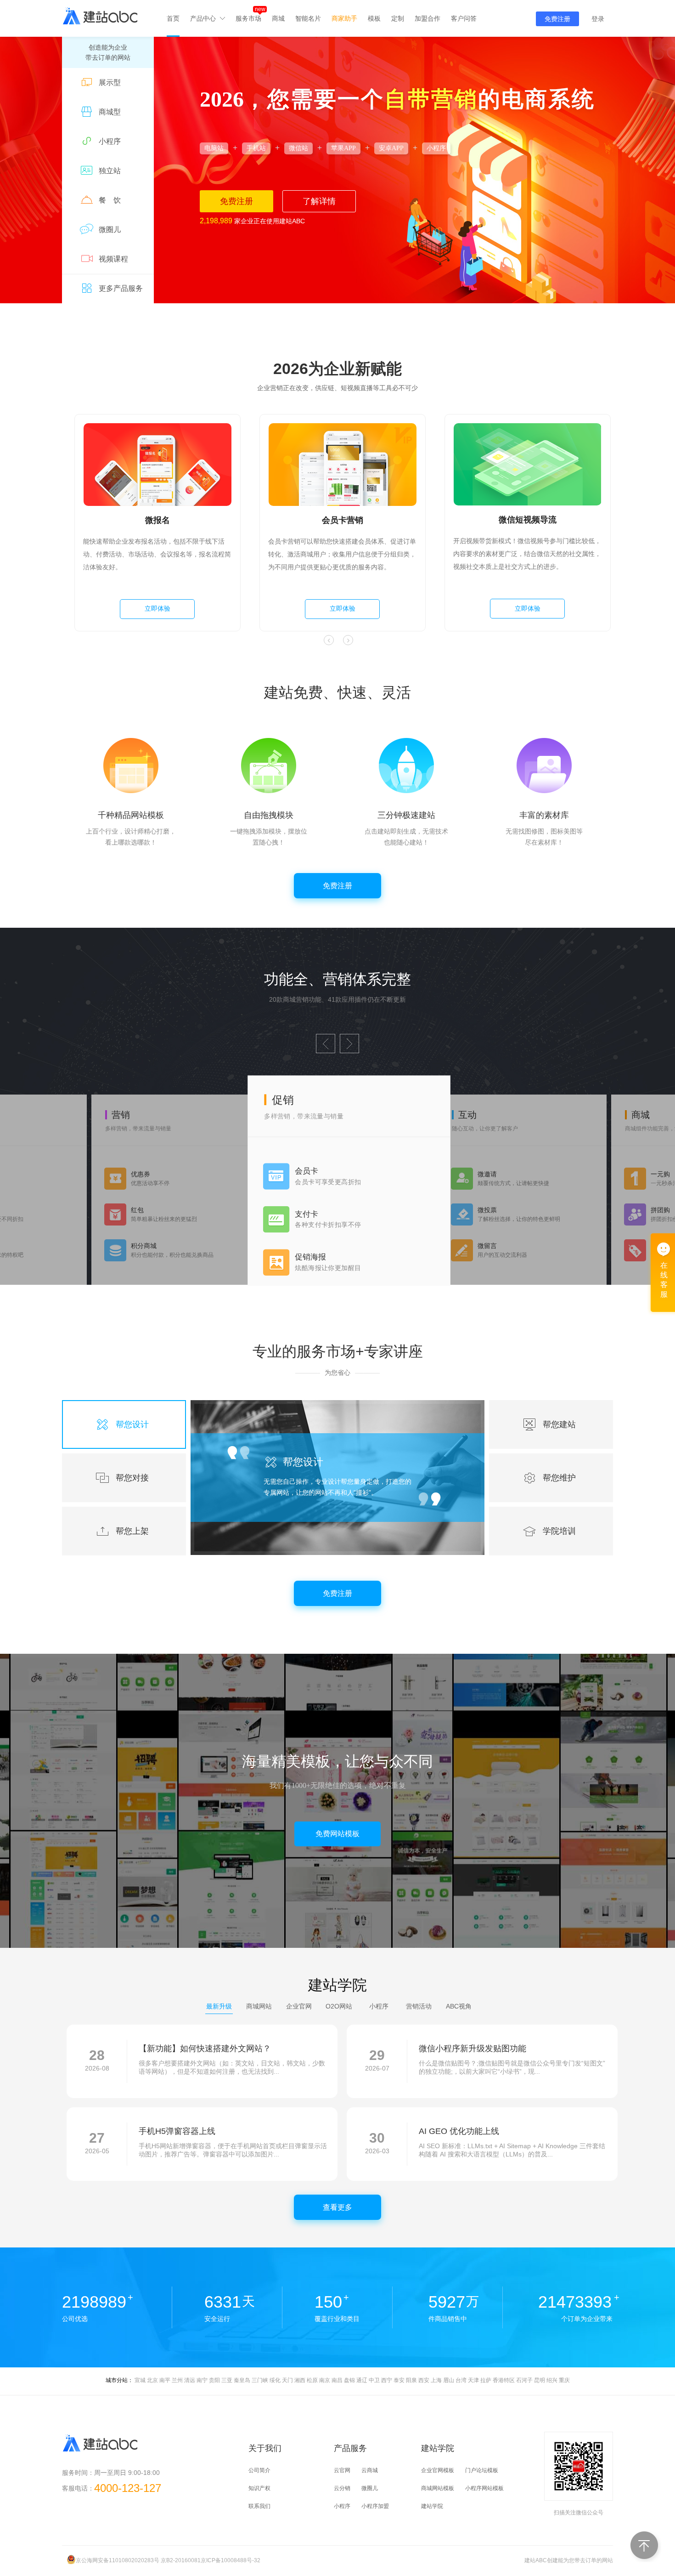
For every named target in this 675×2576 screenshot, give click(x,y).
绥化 (275, 2380)
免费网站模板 (337, 1834)
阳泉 (411, 2380)
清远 (190, 2380)
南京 (325, 2380)
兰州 (177, 2380)
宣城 (140, 2380)
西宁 (387, 2380)
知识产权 (259, 2488)
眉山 (449, 2380)
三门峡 (260, 2380)
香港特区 (504, 2380)
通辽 (362, 2380)
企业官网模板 (438, 2470)
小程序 (379, 2006)
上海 (436, 2380)
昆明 (540, 2380)
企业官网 (299, 2006)
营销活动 (419, 2006)
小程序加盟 (375, 2506)
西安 (424, 2380)
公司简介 (259, 2470)
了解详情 (319, 201)
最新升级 (219, 2006)
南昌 (337, 2380)
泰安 (399, 2380)
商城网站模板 (438, 2488)
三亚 (227, 2380)
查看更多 (337, 2207)
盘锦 (349, 2380)
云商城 (370, 2470)
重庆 (564, 2380)
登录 (598, 19)
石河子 (524, 2380)
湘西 (300, 2380)
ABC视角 (459, 2006)
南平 (165, 2380)
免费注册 (557, 19)
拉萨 (486, 2380)
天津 (473, 2380)
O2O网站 (339, 2006)
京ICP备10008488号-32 (231, 2560)
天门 (287, 2380)
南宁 (202, 2380)
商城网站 (259, 2006)
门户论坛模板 (482, 2470)
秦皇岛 (242, 2380)
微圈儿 (370, 2488)
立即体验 (153, 608)
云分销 (342, 2488)
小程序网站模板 (484, 2488)
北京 (152, 2380)
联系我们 (259, 2506)
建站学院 (432, 2506)
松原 (312, 2380)
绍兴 (552, 2380)
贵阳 (214, 2380)
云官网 (342, 2470)
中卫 (374, 2380)
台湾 (461, 2380)
